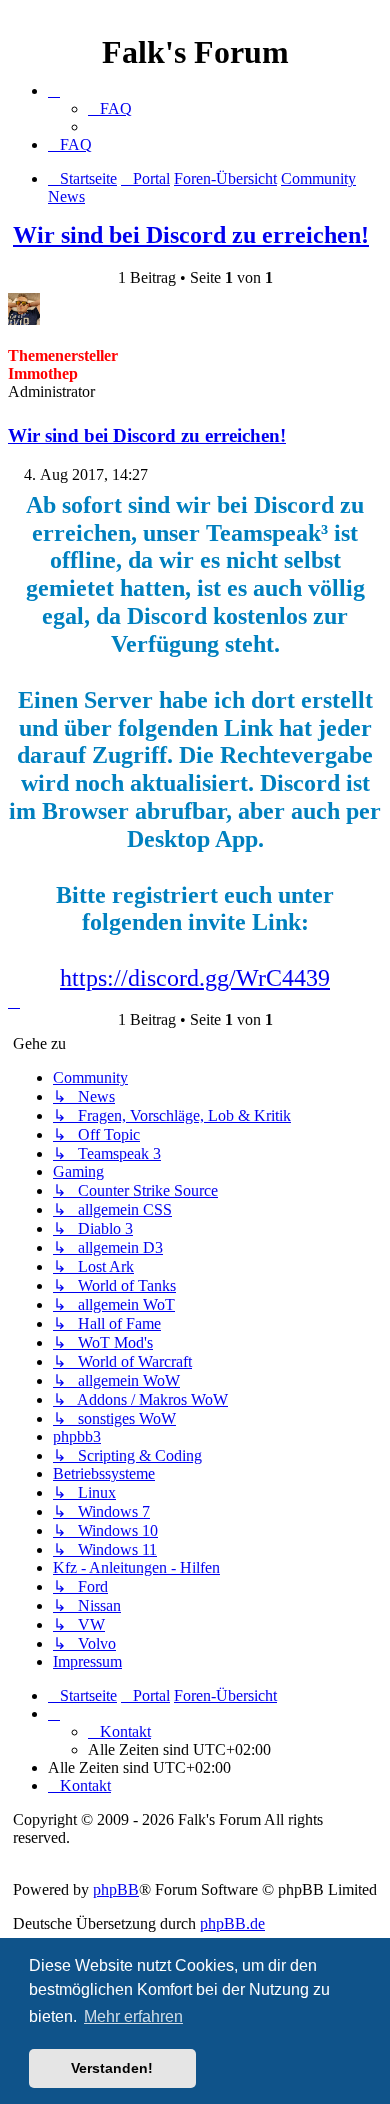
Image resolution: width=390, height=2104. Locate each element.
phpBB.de (232, 1923)
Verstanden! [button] (112, 2068)
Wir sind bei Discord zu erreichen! (191, 235)
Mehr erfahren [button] (133, 2016)
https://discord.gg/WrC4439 (195, 978)
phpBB (116, 1889)
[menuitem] (110, 108)
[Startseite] (195, 18)
